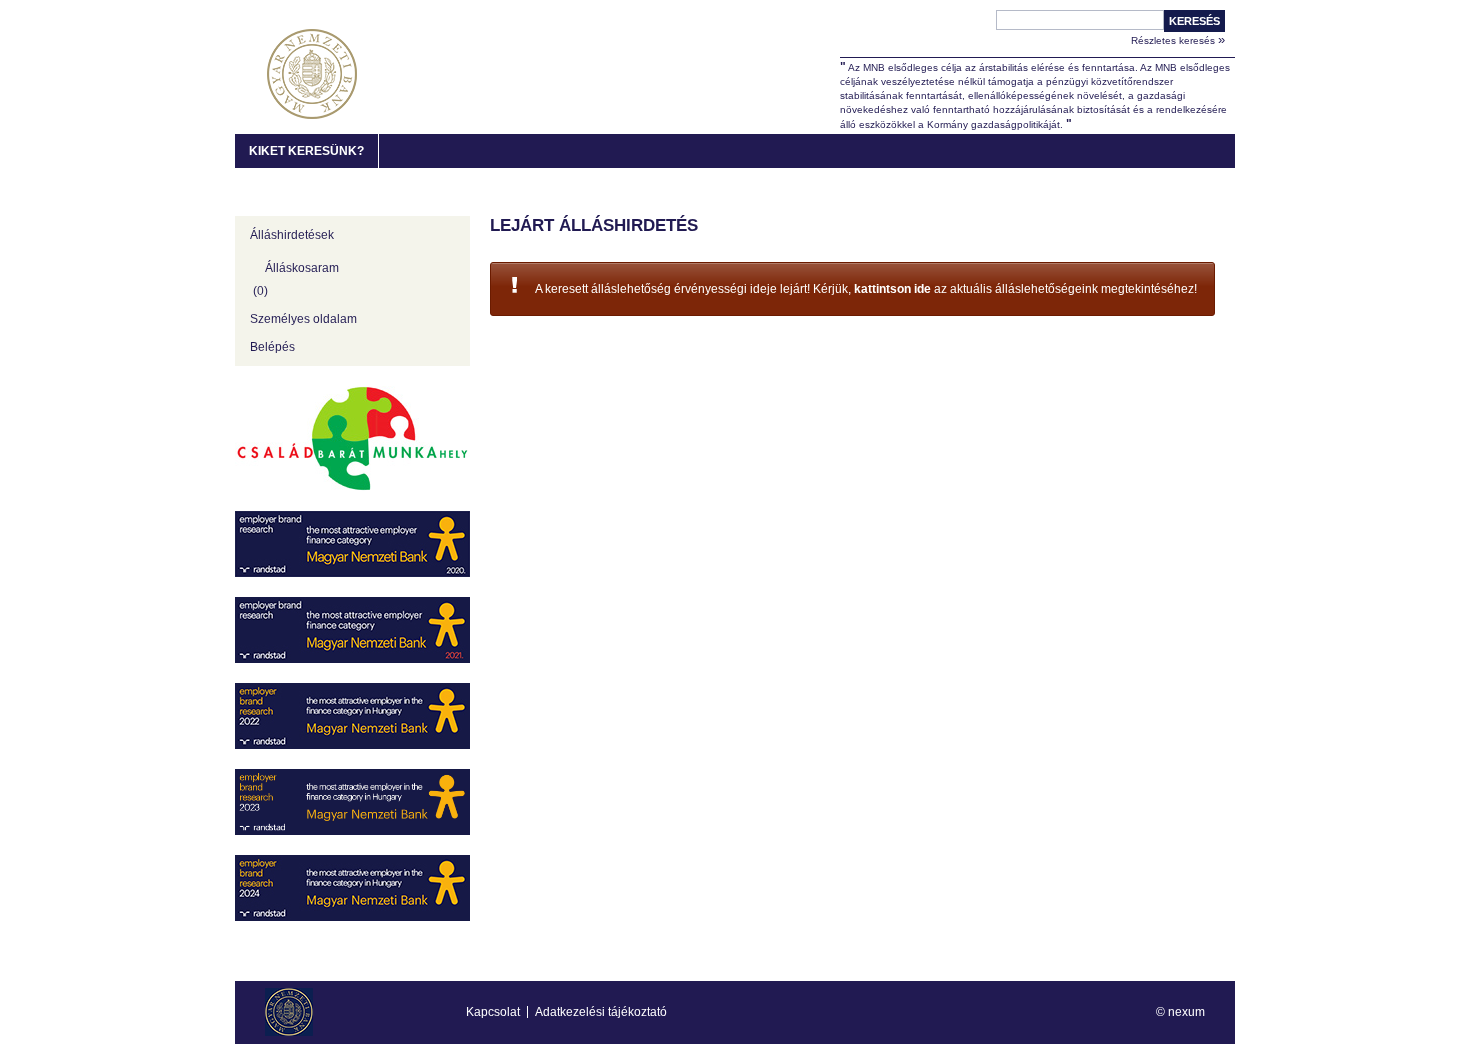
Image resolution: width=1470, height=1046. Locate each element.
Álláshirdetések (292, 235)
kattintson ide (892, 289)
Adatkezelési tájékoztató (601, 1012)
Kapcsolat (493, 1012)
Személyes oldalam (303, 319)
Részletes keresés (1178, 39)
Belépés (272, 347)
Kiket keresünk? (306, 151)
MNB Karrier (312, 74)
